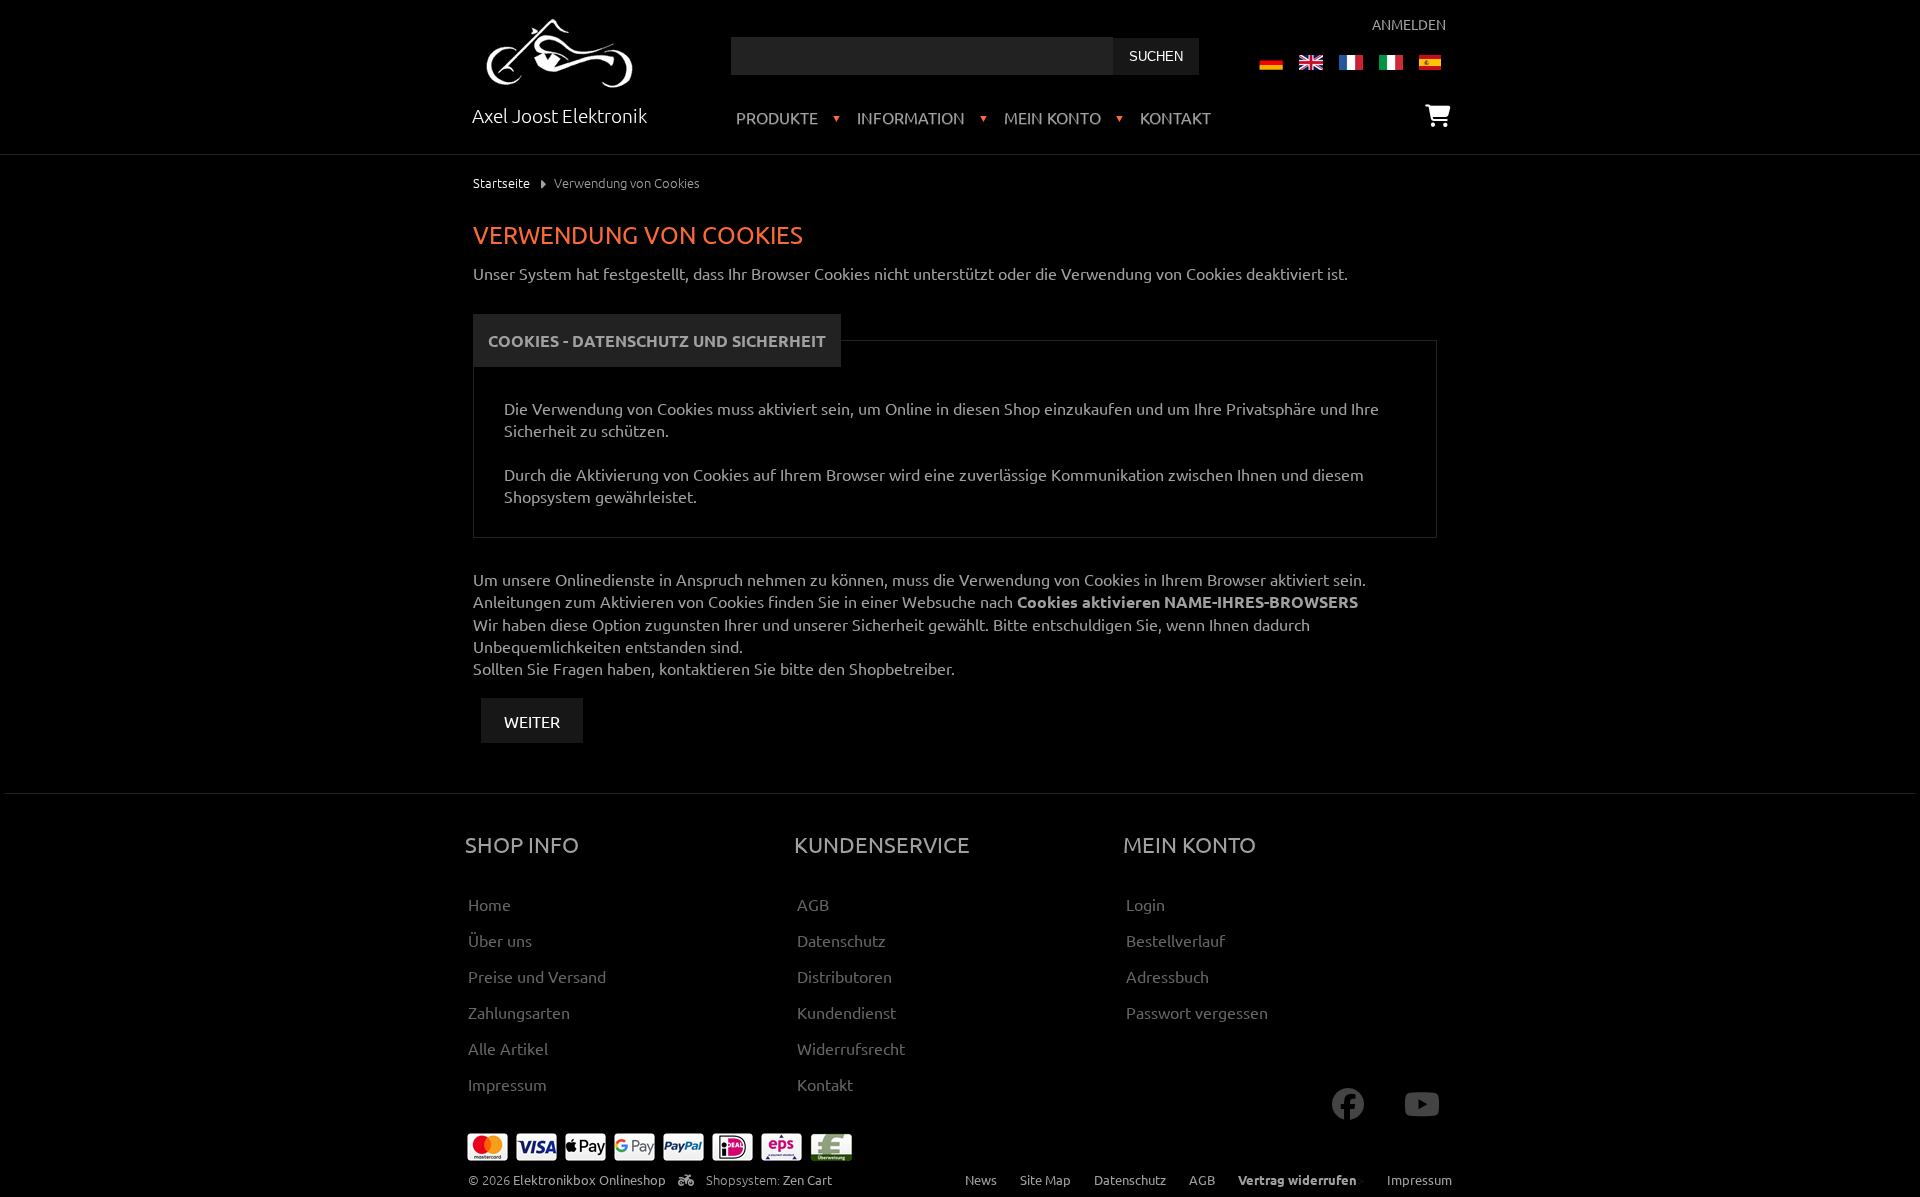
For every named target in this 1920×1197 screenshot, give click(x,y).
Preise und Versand (537, 976)
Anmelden (1409, 24)
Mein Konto (1052, 117)
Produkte (777, 117)
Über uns (500, 940)
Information (911, 117)
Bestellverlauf (1175, 940)
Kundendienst (846, 1012)
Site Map (1045, 1179)
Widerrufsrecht (851, 1048)
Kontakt (1175, 117)
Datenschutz (841, 940)
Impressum (507, 1084)
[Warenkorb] (1437, 115)
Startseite (501, 182)
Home (489, 904)
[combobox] (922, 56)
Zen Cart (807, 1179)
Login (1145, 904)
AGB (813, 904)
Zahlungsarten (519, 1012)
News (981, 1179)
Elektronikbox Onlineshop (589, 1179)
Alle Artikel (508, 1048)
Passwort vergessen (1197, 1012)
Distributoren (844, 976)
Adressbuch (1167, 976)
